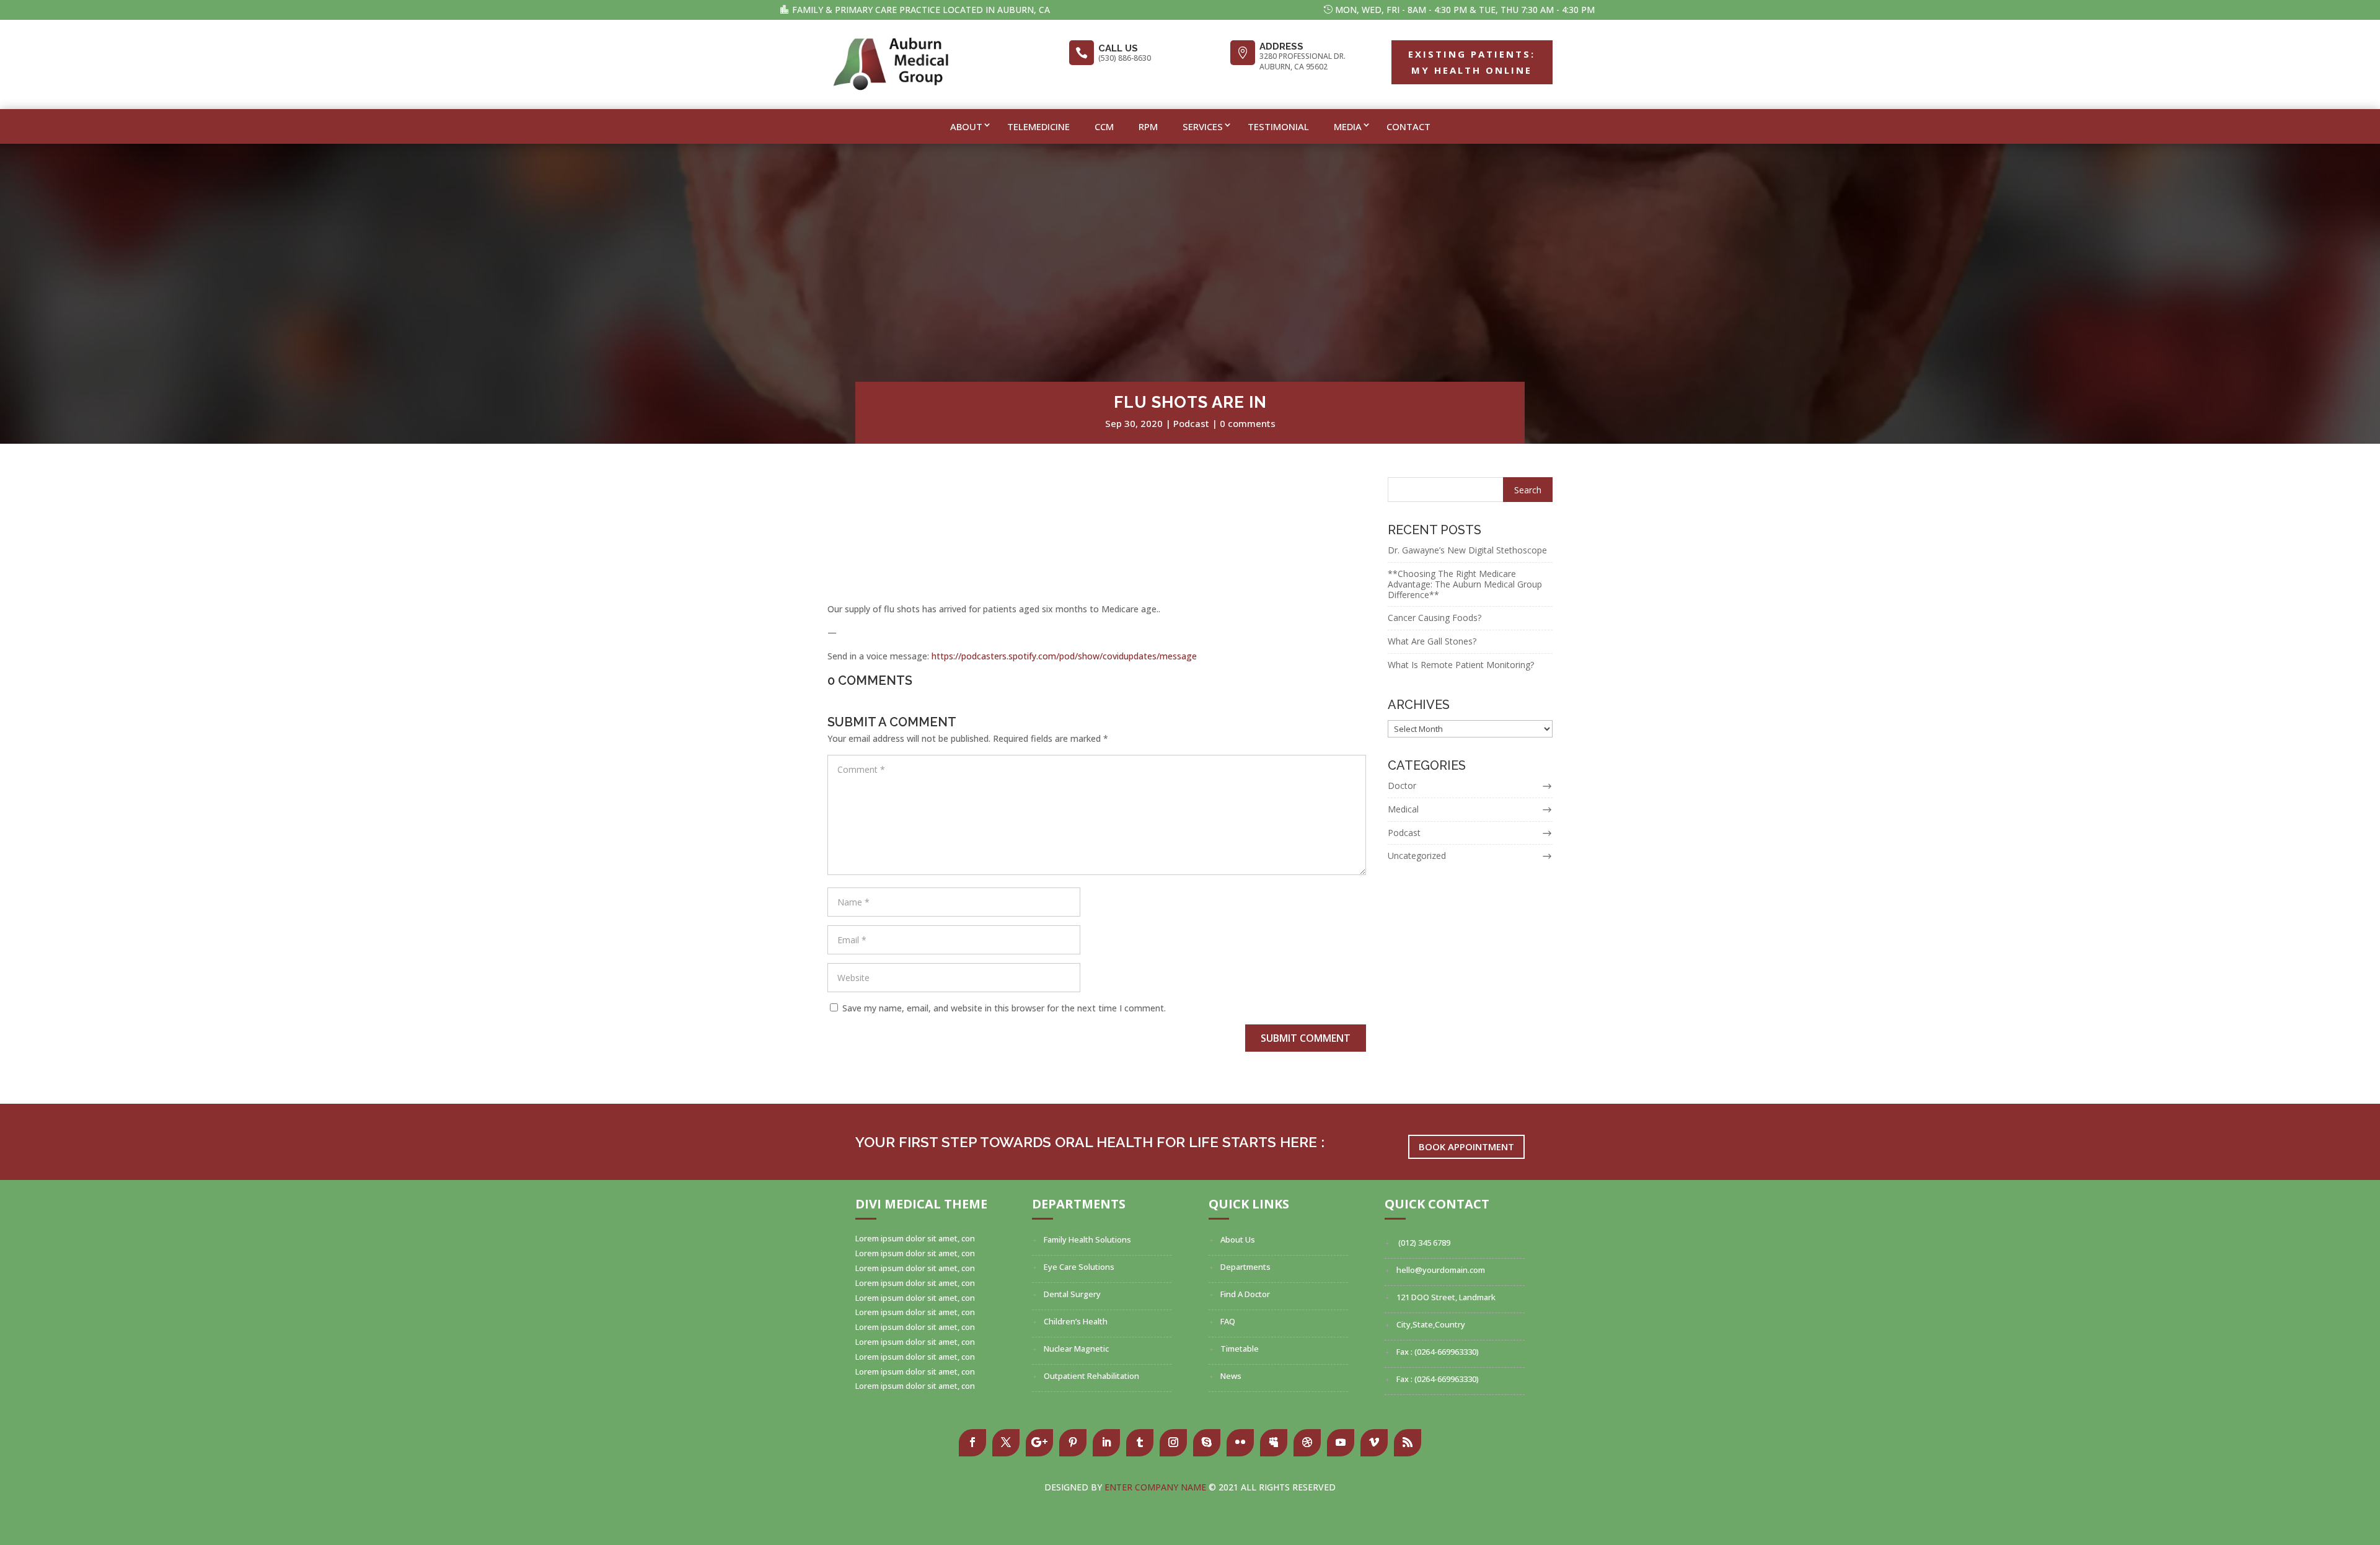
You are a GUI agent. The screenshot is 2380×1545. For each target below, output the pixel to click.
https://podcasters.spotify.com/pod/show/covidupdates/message (1064, 656)
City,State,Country (1431, 1324)
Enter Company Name (1157, 1487)
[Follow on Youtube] (1341, 1443)
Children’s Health (1076, 1321)
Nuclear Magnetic (1076, 1349)
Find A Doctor (1245, 1294)
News (1231, 1376)
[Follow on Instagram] (1173, 1443)
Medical (1403, 809)
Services (1203, 126)
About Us (1238, 1239)
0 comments (1248, 423)
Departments (1245, 1267)
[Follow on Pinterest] (1073, 1443)
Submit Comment (1306, 1038)
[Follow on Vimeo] (1374, 1443)
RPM (1148, 126)
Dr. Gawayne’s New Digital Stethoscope (1467, 550)
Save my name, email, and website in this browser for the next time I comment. (1004, 1008)
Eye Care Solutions (1079, 1267)
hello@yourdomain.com (1441, 1270)
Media (1348, 126)
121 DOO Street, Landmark (1446, 1297)
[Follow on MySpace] (1274, 1443)
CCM (1104, 126)
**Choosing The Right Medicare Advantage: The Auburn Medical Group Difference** (1465, 584)
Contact (1408, 126)
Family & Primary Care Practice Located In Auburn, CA (921, 10)
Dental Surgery (1072, 1294)
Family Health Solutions (1087, 1239)
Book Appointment (1466, 1147)
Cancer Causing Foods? (1435, 618)
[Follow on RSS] (1408, 1443)
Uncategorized (1417, 856)
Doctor (1402, 786)
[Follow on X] (1006, 1443)
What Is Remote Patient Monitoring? (1461, 665)
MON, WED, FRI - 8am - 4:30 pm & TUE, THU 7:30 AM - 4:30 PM (1465, 10)
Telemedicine (1038, 126)
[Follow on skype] (1207, 1443)
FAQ (1228, 1321)
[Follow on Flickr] (1240, 1443)
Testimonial (1278, 126)
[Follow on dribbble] (1307, 1443)
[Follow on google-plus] (1039, 1443)
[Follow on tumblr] (1140, 1443)
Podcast (1191, 423)
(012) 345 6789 (1423, 1243)
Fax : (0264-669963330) (1438, 1352)
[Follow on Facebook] (972, 1443)
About (966, 126)
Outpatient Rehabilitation (1091, 1376)
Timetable (1240, 1349)
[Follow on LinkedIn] (1106, 1443)
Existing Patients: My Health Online (1472, 62)
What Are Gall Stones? (1432, 641)
